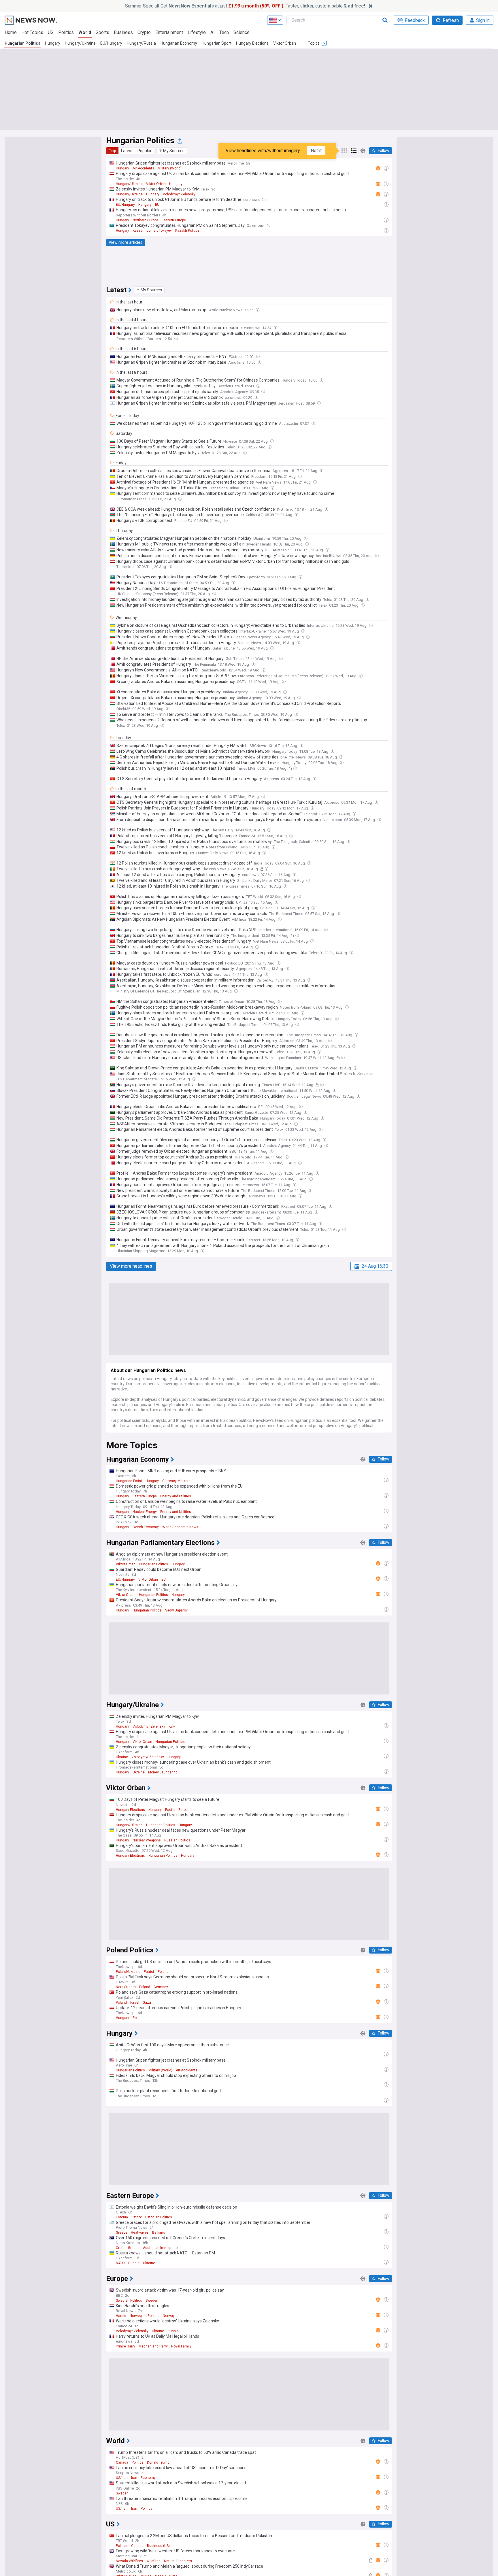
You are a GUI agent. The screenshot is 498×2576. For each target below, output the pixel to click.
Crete (120, 2248)
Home (11, 32)
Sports (102, 32)
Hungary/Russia (141, 43)
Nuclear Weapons (147, 1840)
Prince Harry (126, 2346)
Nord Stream (126, 1987)
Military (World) (170, 168)
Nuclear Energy (145, 1512)
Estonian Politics (159, 2217)
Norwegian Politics (145, 2316)
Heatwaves (140, 2232)
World (85, 32)
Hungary (53, 43)
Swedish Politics (129, 2301)
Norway (169, 2316)
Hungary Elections (252, 43)
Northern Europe (145, 220)
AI (213, 32)
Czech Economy (146, 1527)
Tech (224, 32)
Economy (148, 2478)
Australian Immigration (161, 2248)
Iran (134, 2478)
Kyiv (172, 1726)
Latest (127, 151)
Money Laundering (163, 1772)
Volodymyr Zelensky (179, 194)
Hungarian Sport (217, 43)
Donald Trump (158, 2462)
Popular (145, 151)
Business (123, 32)
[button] (172, 151)
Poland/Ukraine (128, 1972)
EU (157, 205)
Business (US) (158, 2546)
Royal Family (181, 2346)
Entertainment (169, 32)
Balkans (159, 2232)
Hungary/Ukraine (80, 43)
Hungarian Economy (179, 43)
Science (242, 32)
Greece (122, 2232)
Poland (163, 1972)
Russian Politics (177, 1840)
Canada (122, 2462)
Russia (134, 2263)
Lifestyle (197, 32)
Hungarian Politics (22, 43)
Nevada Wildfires (129, 2561)
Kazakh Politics (187, 231)
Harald (121, 2316)
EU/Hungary (111, 43)
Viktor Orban (285, 43)
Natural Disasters (178, 2561)
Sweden (152, 2301)
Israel (135, 2003)
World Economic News (180, 1527)
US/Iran (122, 2478)
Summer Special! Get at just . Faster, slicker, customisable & (245, 6)
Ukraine (122, 1757)
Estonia (122, 2217)
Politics (66, 32)
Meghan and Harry (153, 2346)
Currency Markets (176, 1481)
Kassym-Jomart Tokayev (152, 231)
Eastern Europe (174, 220)
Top (112, 151)
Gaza (147, 2003)
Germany (161, 1987)
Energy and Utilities (176, 1496)
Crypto (144, 32)
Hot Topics (32, 32)
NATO (120, 2263)
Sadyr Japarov (176, 1610)
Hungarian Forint (129, 1481)
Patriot (149, 1972)
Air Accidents (143, 168)
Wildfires (153, 2561)
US (51, 32)
